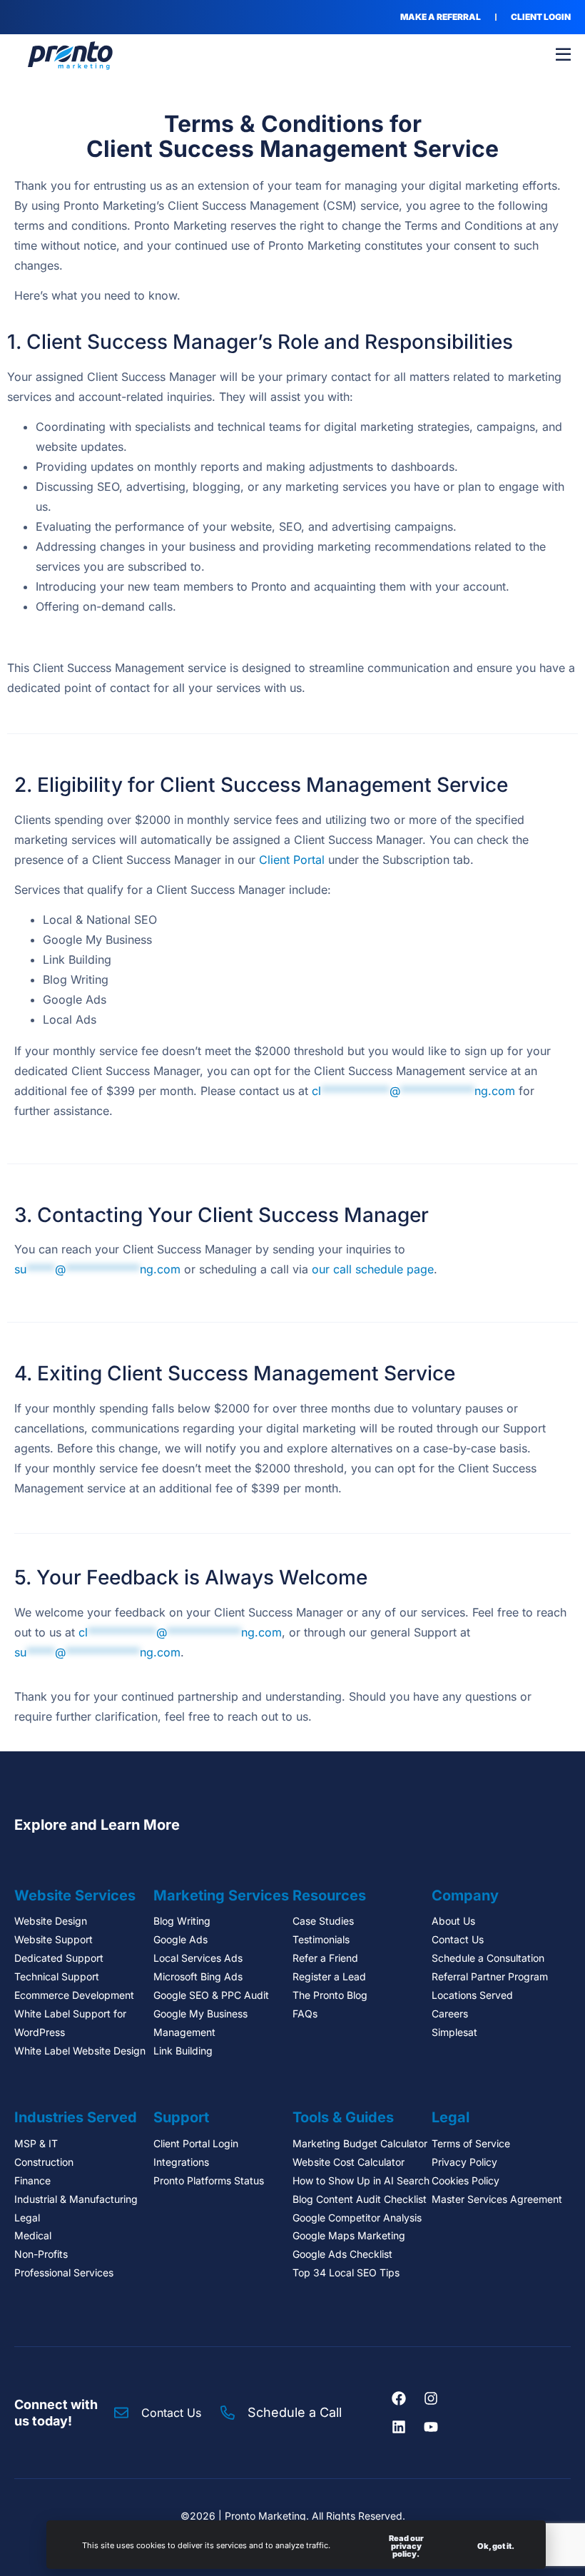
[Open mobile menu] (563, 55)
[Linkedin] (399, 2427)
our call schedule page (373, 1269)
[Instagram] (431, 2398)
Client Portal (292, 860)
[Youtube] (431, 2427)
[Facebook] (399, 2398)
